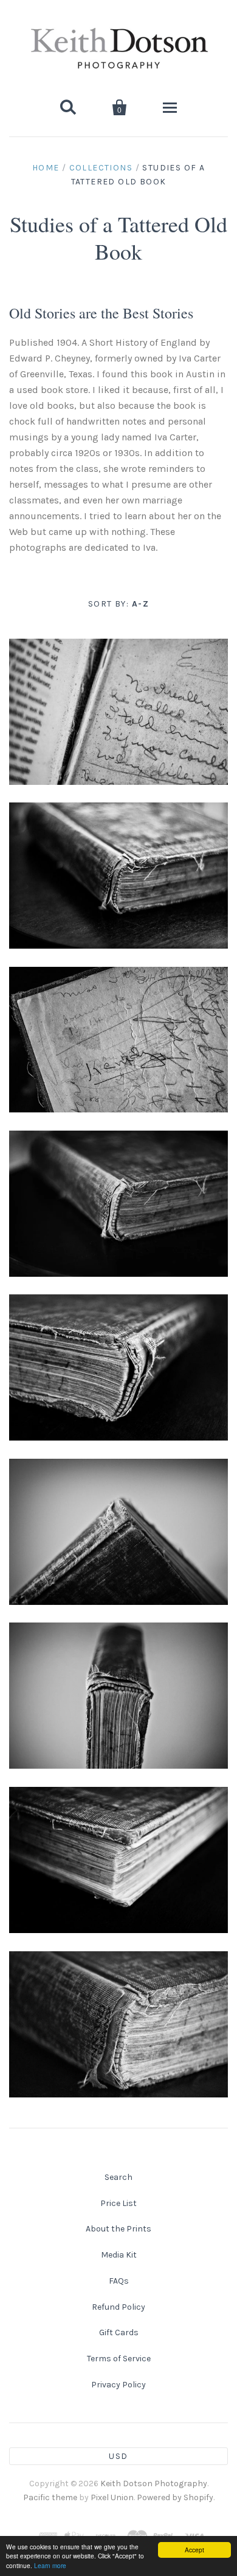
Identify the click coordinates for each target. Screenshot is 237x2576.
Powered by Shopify (175, 2497)
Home (46, 168)
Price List (118, 2203)
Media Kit (119, 2255)
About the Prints (118, 2229)
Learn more (50, 2565)
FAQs (119, 2281)
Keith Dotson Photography (154, 2484)
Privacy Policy (118, 2385)
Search (118, 2177)
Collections (101, 168)
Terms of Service (119, 2359)
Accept (194, 2550)
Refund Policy (118, 2307)
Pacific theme (50, 2497)
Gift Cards (119, 2332)
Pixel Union (112, 2497)
